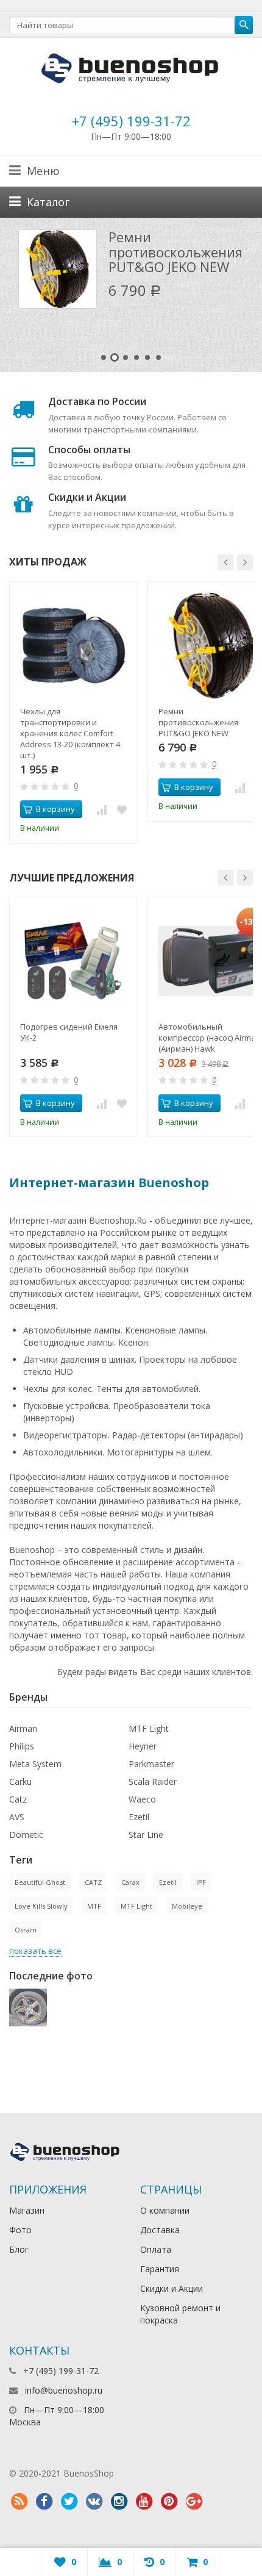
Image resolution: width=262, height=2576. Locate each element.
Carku (20, 1781)
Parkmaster (151, 1764)
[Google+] (194, 2502)
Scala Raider (153, 1781)
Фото (20, 2230)
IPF (201, 1882)
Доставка (160, 2230)
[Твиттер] (69, 2502)
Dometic (26, 1835)
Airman (23, 1728)
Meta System (35, 1764)
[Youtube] (144, 2502)
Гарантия (160, 2269)
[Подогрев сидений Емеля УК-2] (73, 961)
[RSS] (19, 2502)
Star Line (146, 1835)
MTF (94, 1906)
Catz (18, 1799)
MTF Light (149, 1728)
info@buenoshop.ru (64, 2390)
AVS (17, 1817)
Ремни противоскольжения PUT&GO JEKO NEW (175, 251)
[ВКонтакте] (94, 2502)
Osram (26, 1930)
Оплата (156, 2249)
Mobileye (187, 1906)
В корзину (55, 809)
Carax (130, 1882)
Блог (19, 2249)
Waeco (142, 1799)
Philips (22, 1746)
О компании (165, 2210)
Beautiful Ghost (40, 1882)
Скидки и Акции (172, 2288)
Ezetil (139, 1817)
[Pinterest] (169, 2502)
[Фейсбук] (44, 2502)
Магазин (27, 2210)
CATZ (93, 1882)
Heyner (143, 1746)
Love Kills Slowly (41, 1906)
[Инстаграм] (119, 2502)
